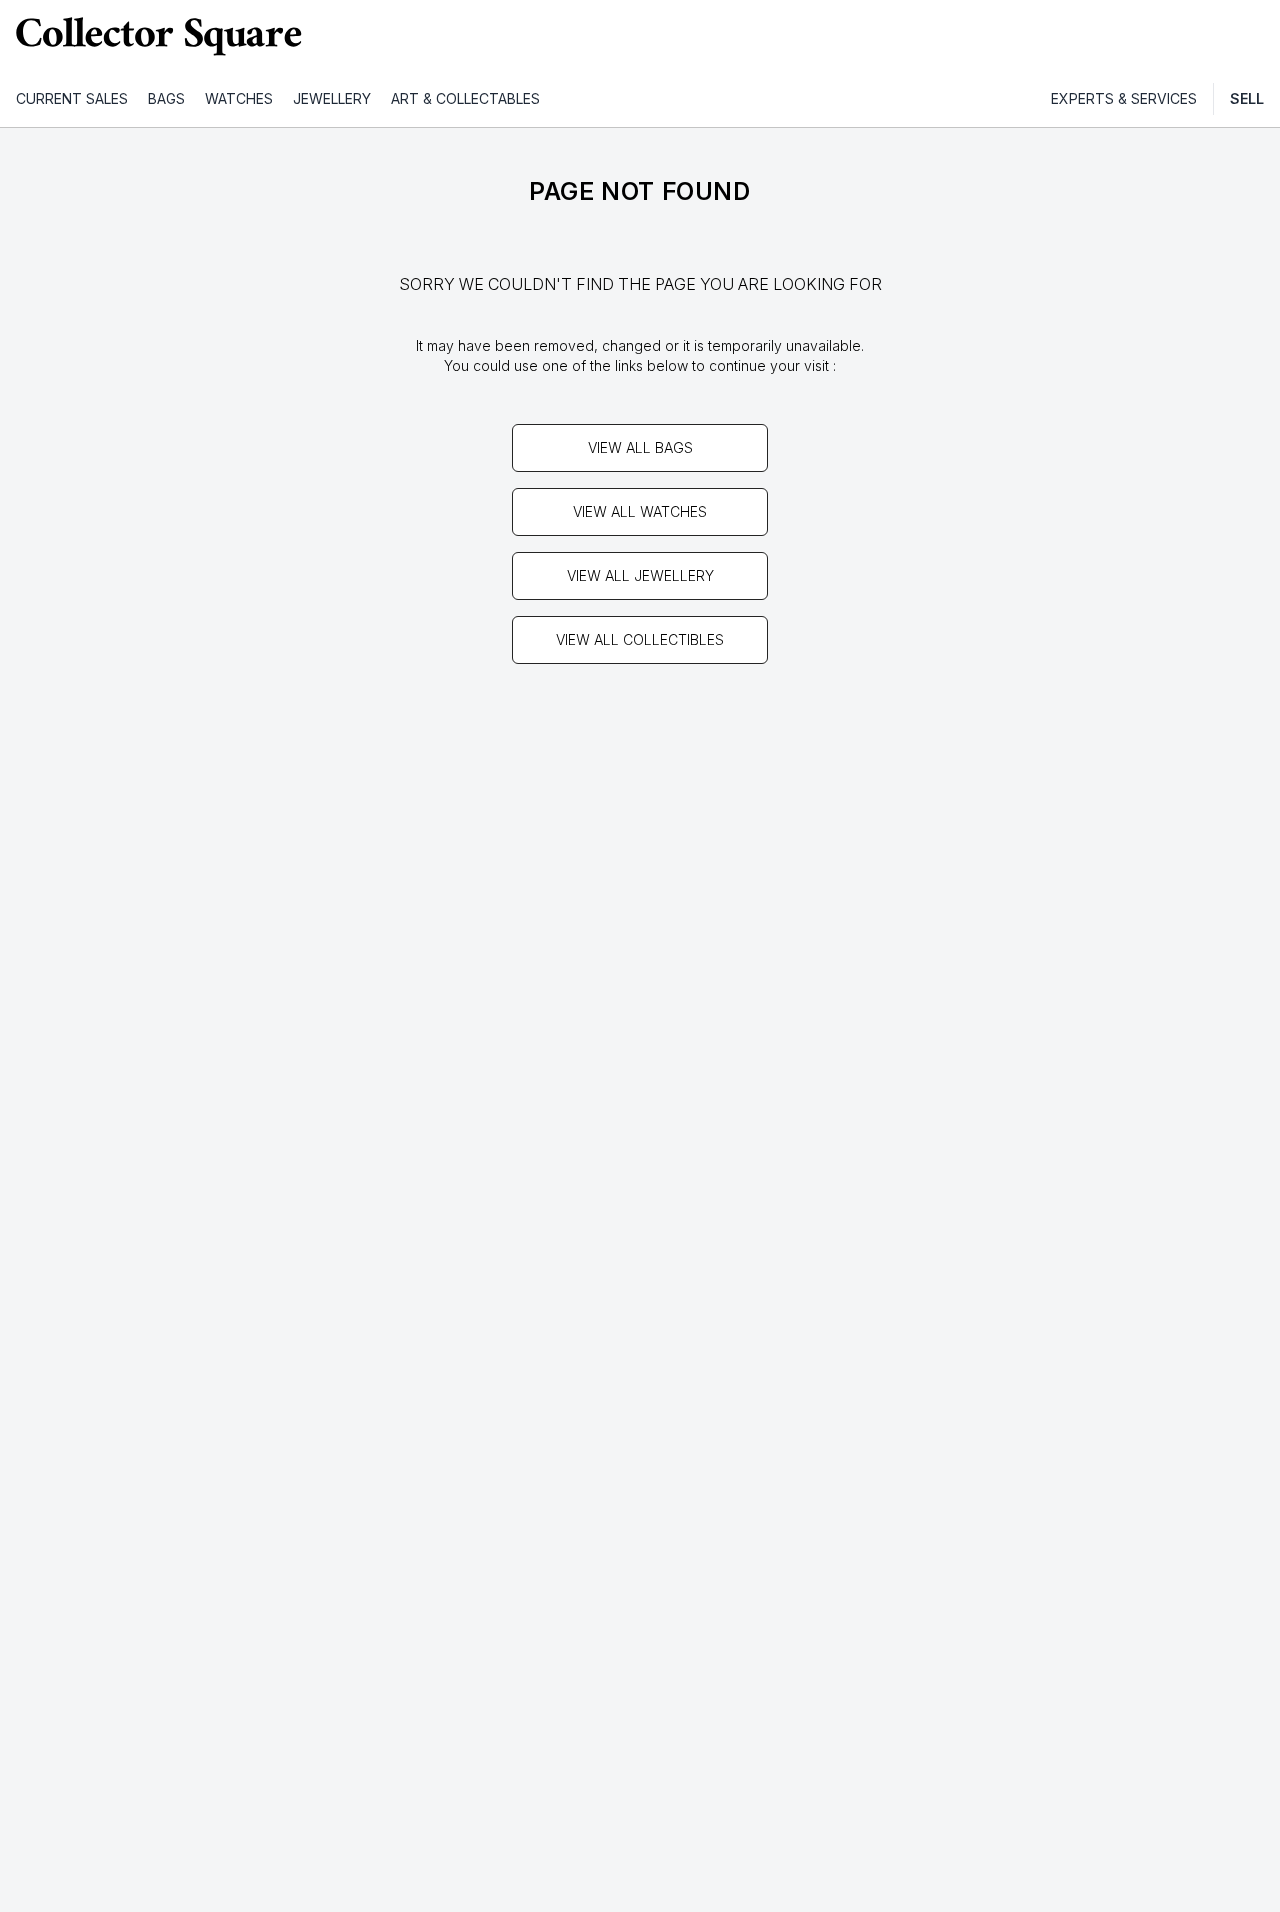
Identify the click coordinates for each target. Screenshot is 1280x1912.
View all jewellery (640, 575)
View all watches (640, 511)
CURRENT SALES (72, 98)
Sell (1247, 98)
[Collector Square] (160, 35)
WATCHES (239, 98)
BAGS (166, 98)
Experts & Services (1124, 98)
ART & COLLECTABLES (465, 98)
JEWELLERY (332, 98)
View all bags (640, 447)
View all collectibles (640, 639)
